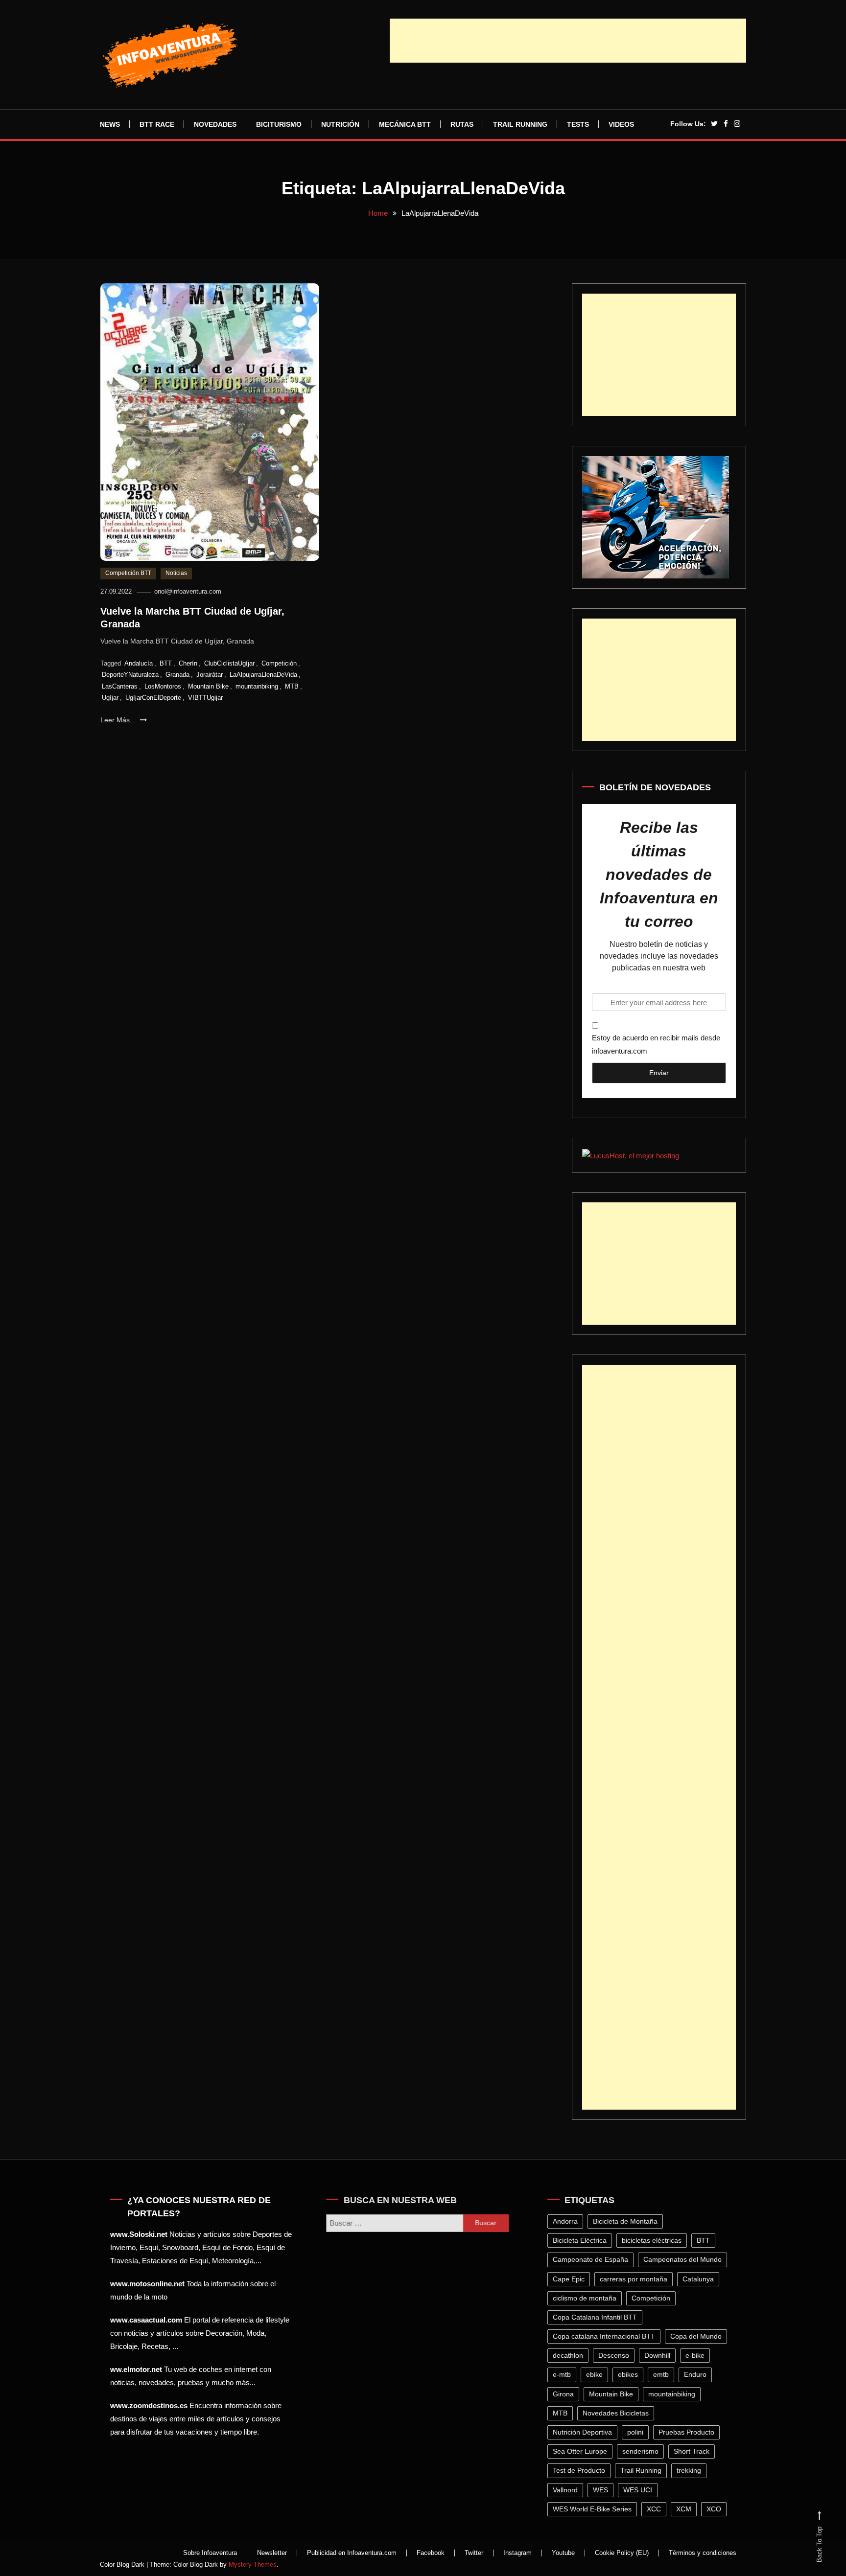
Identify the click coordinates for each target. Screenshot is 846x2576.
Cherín (188, 663)
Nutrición (340, 124)
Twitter (474, 2553)
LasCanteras (120, 686)
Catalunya (701, 2279)
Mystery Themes (253, 2564)
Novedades (215, 124)
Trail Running (520, 124)
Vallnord (568, 2490)
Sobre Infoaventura (210, 2553)
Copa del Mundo (698, 2336)
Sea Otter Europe (582, 2451)
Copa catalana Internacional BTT (606, 2336)
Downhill (660, 2355)
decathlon (570, 2355)
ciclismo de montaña (587, 2298)
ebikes (630, 2374)
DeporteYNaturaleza (130, 675)
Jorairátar (210, 675)
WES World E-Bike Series (595, 2509)
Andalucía (139, 663)
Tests (578, 124)
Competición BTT (128, 573)
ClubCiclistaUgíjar (229, 663)
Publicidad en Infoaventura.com (352, 2553)
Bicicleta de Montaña (628, 2221)
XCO (716, 2509)
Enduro (698, 2374)
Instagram (517, 2553)
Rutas (462, 124)
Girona (566, 2394)
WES (603, 2490)
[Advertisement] (568, 41)
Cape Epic (571, 2279)
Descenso (616, 2355)
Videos (621, 124)
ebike (597, 2374)
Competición (279, 663)
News (110, 124)
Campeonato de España (593, 2259)
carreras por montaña (636, 2279)
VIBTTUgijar (205, 698)
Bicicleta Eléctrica (582, 2240)
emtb (663, 2374)
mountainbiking (257, 686)
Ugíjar (110, 698)
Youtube (563, 2553)
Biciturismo (279, 124)
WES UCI (640, 2490)
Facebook (431, 2553)
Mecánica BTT (405, 124)
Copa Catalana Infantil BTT (597, 2317)
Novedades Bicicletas (618, 2413)
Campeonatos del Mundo (685, 2259)
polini (638, 2432)
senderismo (643, 2451)
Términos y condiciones (703, 2553)
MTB (292, 686)
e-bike (697, 2355)
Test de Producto (581, 2470)
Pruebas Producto (689, 2432)
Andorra (568, 2221)
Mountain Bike (208, 686)
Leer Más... (119, 720)
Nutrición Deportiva (585, 2432)
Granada (177, 675)
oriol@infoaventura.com (188, 591)
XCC (656, 2509)
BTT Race (157, 124)
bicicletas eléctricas (654, 2240)
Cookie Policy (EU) (622, 2553)
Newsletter (272, 2553)
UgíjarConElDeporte (153, 698)
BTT (166, 663)
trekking (691, 2470)
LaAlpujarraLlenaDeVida (263, 675)
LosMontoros (163, 686)
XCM (686, 2509)
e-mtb (564, 2374)
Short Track (694, 2451)
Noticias (176, 573)
